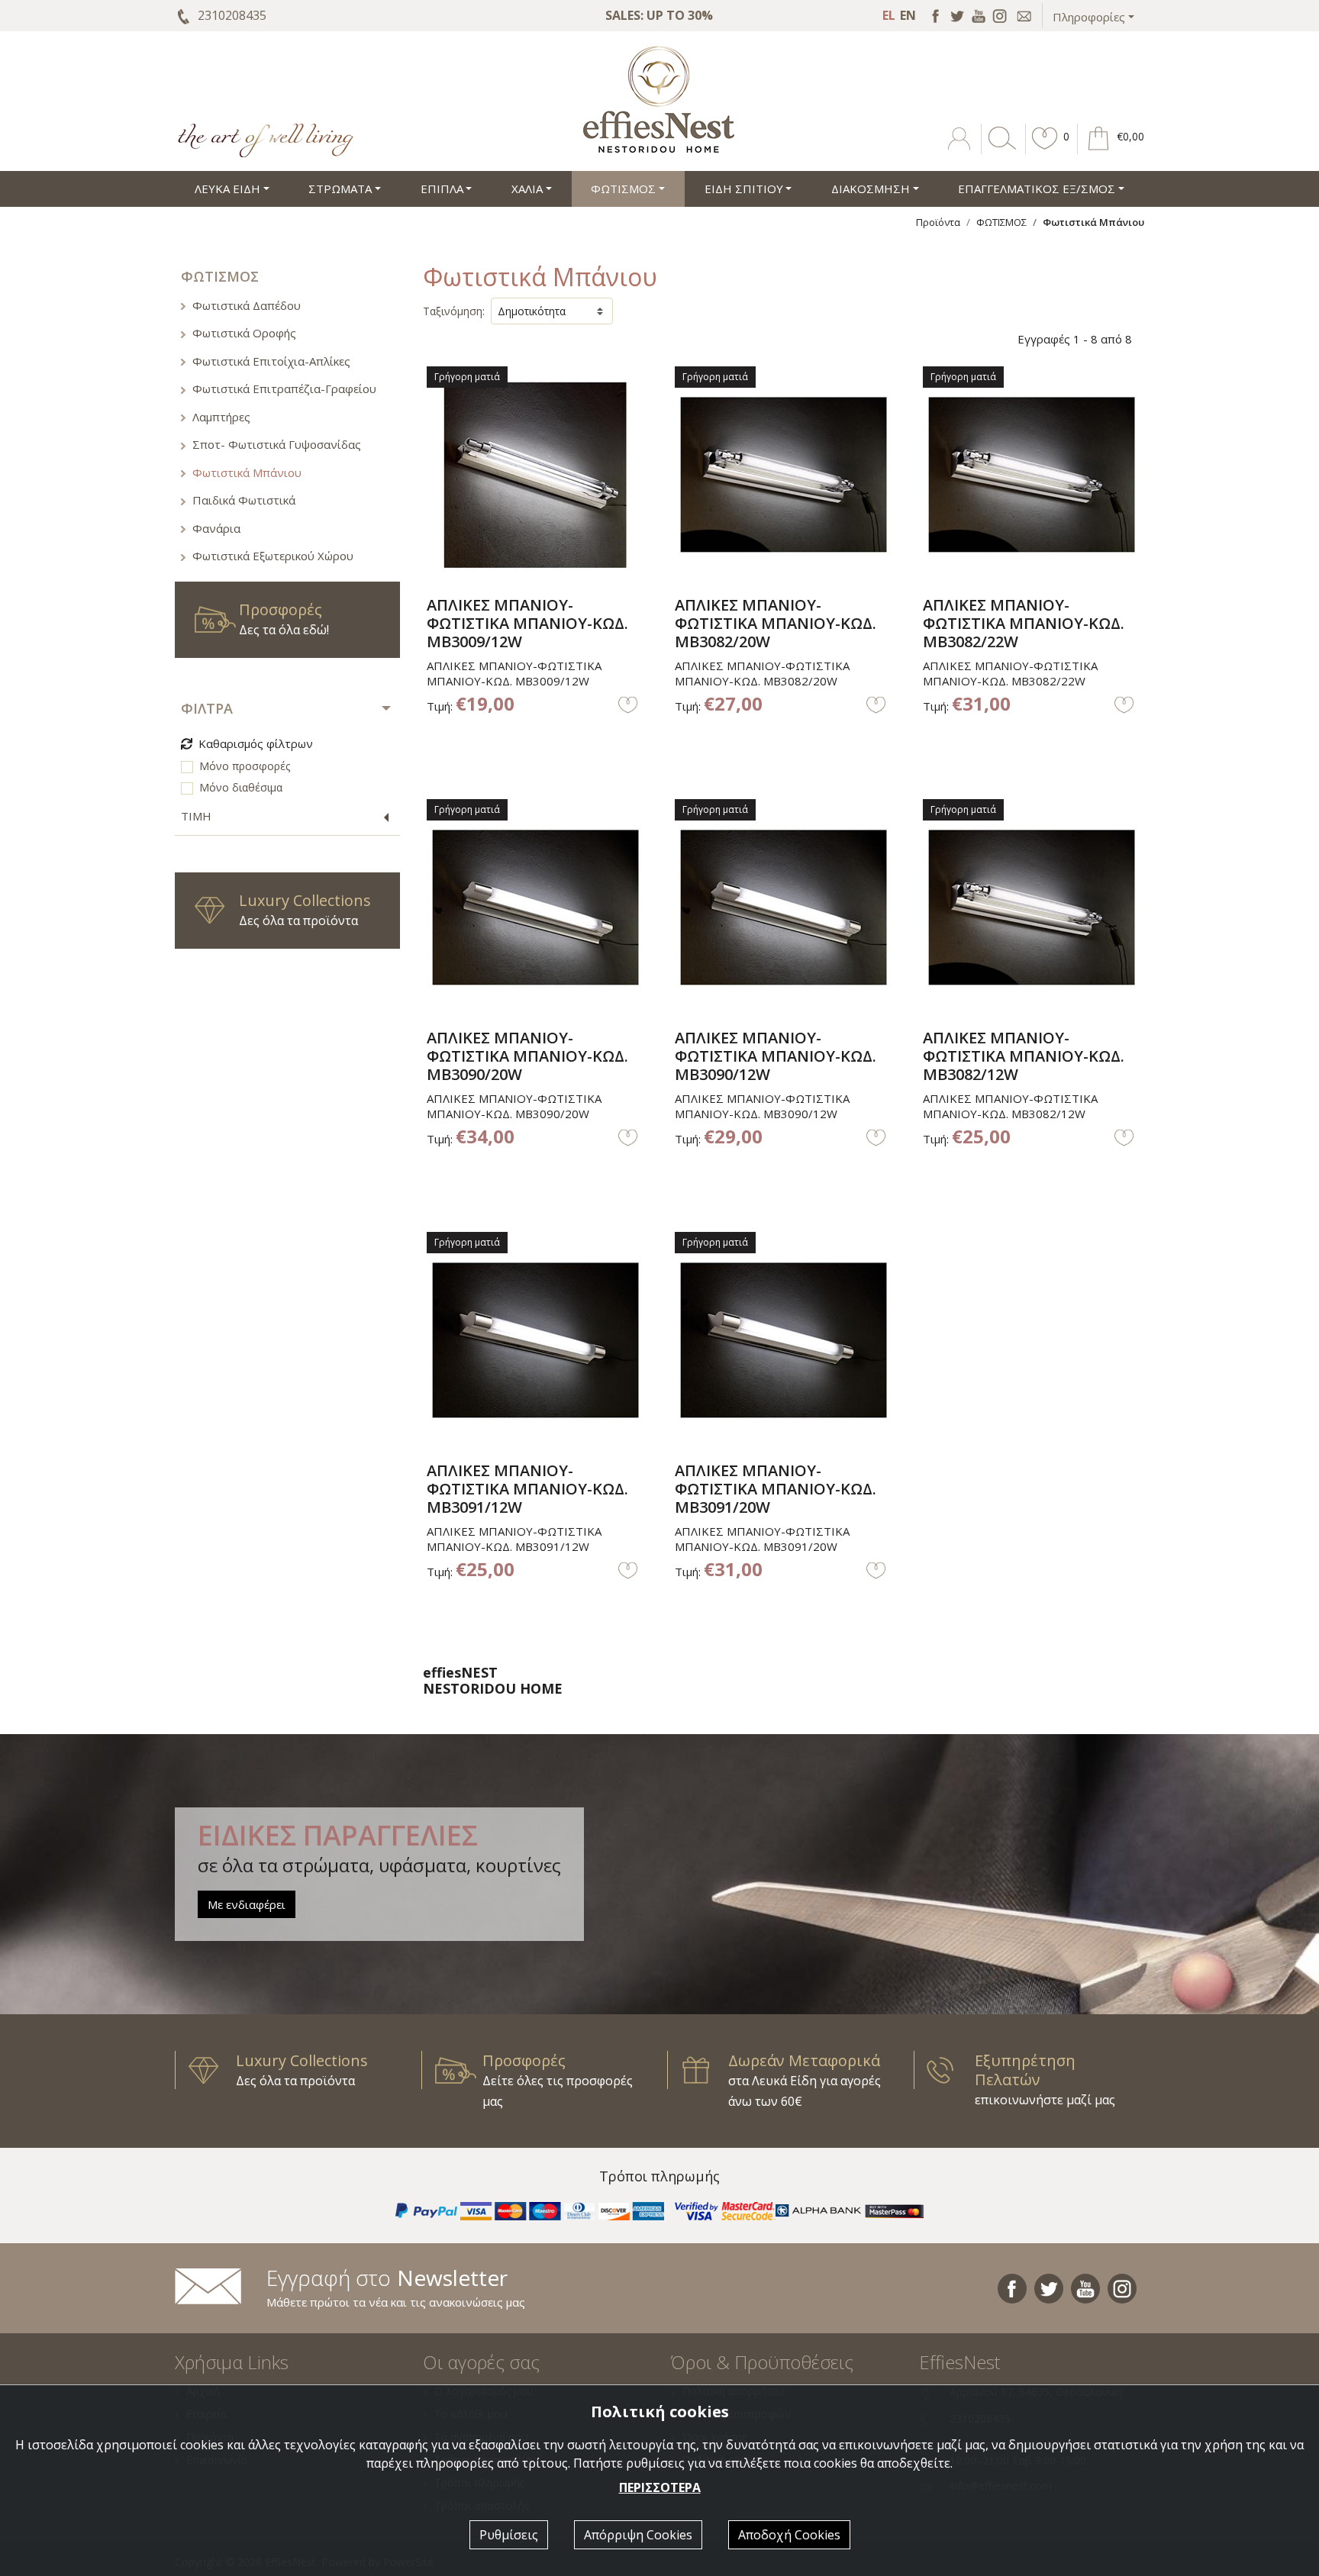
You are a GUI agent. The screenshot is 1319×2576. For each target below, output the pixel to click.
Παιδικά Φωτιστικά (244, 500)
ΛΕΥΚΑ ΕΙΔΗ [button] (227, 189)
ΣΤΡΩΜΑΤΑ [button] (340, 189)
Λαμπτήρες (221, 417)
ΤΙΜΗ (196, 816)
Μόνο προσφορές (245, 766)
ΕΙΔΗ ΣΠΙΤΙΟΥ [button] (744, 189)
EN (908, 15)
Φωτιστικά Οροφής (244, 333)
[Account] (961, 150)
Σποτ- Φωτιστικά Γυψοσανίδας (277, 444)
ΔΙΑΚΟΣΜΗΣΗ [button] (871, 189)
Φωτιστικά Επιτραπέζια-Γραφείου (284, 388)
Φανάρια (216, 528)
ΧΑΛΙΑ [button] (527, 189)
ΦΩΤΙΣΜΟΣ (1001, 222)
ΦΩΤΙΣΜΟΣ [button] (623, 189)
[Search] (999, 150)
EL (889, 15)
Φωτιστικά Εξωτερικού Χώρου (273, 556)
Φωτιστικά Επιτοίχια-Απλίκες (271, 361)
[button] (1045, 150)
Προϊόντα (938, 222)
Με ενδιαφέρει (247, 1904)
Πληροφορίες (1089, 17)
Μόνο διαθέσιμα (241, 787)
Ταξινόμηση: (454, 311)
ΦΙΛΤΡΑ (207, 708)
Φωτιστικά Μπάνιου (247, 472)
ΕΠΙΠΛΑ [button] (442, 189)
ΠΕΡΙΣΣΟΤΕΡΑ (660, 2487)
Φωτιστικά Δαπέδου (247, 305)
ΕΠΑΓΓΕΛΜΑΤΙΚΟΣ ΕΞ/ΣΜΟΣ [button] (1037, 189)
